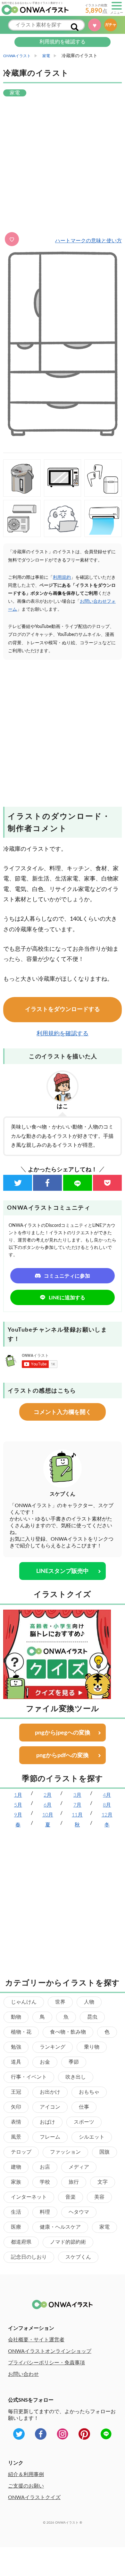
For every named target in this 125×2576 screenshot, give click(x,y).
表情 (16, 2122)
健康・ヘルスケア (60, 2227)
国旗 (104, 2152)
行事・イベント (29, 2077)
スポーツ (84, 2122)
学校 (45, 2182)
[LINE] (78, 1183)
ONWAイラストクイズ (34, 2497)
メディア (79, 2167)
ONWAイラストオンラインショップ (50, 2351)
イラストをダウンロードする (63, 1009)
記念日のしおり (29, 2257)
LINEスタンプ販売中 (63, 1571)
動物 (16, 2017)
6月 (48, 1805)
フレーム (50, 2137)
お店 (45, 2167)
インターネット (29, 2197)
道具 (16, 2062)
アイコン (50, 2107)
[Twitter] (18, 1183)
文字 (103, 2182)
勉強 (16, 2047)
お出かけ (50, 2092)
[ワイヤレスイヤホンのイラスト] (103, 478)
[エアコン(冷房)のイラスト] (103, 519)
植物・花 (21, 2032)
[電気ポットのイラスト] (22, 478)
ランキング (53, 2047)
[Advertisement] (63, 165)
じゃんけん (24, 2002)
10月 (48, 1815)
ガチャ (111, 25)
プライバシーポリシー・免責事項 (46, 2363)
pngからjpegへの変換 (63, 1733)
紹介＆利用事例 (26, 2474)
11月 (77, 1815)
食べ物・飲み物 (68, 2032)
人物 (89, 2002)
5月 (18, 1805)
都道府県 (21, 2242)
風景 (16, 2137)
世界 (60, 2002)
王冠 (16, 2092)
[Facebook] (47, 1183)
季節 (74, 2062)
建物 (16, 2167)
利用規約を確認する (63, 42)
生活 (16, 2212)
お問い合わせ (23, 2374)
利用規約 (62, 578)
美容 (99, 2197)
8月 (107, 1805)
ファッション (65, 2152)
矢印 (16, 2107)
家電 (104, 2227)
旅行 (74, 2182)
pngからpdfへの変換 (63, 1756)
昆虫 (92, 2017)
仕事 (84, 2107)
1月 (18, 1795)
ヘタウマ (79, 2212)
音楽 (71, 2197)
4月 (107, 1795)
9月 (18, 1815)
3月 (77, 1795)
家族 (16, 2182)
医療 (16, 2227)
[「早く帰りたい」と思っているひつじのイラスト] (63, 519)
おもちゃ (89, 2092)
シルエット (92, 2137)
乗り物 (92, 2047)
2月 (48, 1795)
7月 (77, 1805)
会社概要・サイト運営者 (36, 2340)
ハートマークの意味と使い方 (88, 241)
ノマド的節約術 (68, 2242)
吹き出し (76, 2077)
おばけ (47, 2122)
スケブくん (78, 2257)
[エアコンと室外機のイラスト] (22, 519)
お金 (45, 2062)
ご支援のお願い (26, 2486)
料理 (45, 2212)
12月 (107, 1815)
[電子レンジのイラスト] (63, 478)
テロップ (21, 2152)
